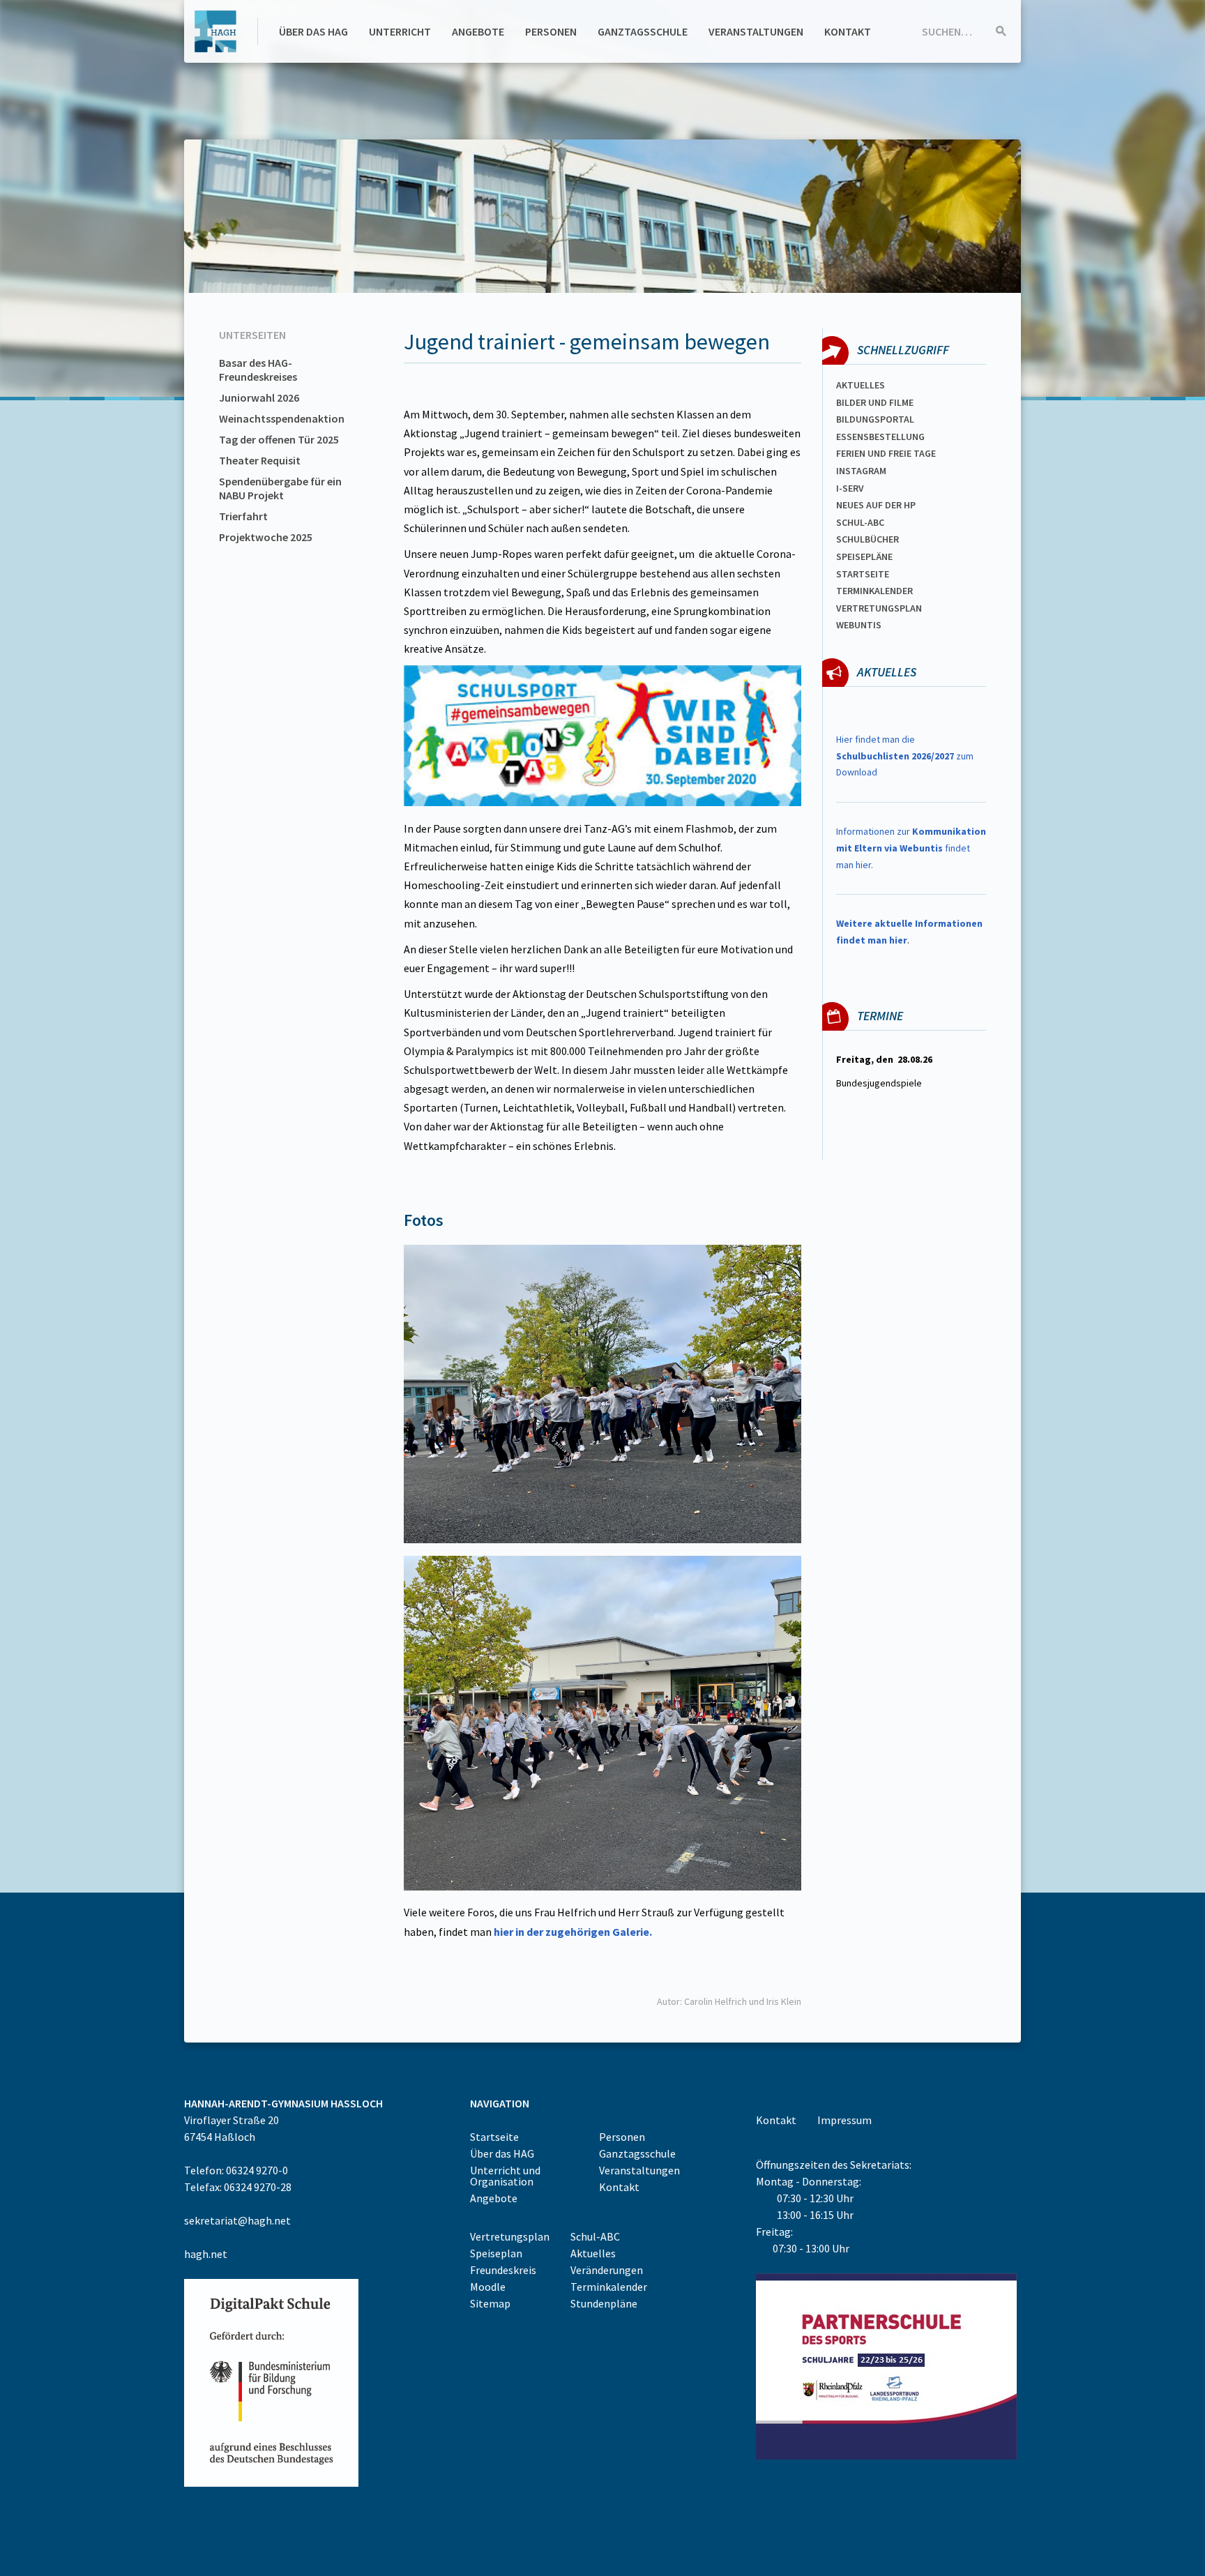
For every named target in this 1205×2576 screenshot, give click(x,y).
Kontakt (848, 31)
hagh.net (206, 2254)
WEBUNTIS (859, 625)
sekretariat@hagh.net (237, 2220)
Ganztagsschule (643, 31)
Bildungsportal (875, 419)
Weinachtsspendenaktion (282, 418)
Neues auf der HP (876, 505)
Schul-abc (860, 522)
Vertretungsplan (879, 608)
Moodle (488, 2287)
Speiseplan (496, 2253)
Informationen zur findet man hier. (911, 848)
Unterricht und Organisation (505, 2176)
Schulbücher (867, 539)
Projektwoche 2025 (266, 537)
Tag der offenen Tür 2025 (279, 439)
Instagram (861, 471)
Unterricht (400, 31)
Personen (551, 31)
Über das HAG (313, 31)
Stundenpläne (604, 2303)
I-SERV (850, 488)
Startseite (863, 574)
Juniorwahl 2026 (259, 397)
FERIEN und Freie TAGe (886, 453)
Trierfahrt (243, 516)
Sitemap (490, 2303)
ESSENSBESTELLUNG (880, 437)
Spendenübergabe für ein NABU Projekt (280, 488)
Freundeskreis (503, 2270)
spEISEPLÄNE (864, 556)
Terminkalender (874, 591)
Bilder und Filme (875, 402)
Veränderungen (607, 2270)
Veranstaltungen (756, 31)
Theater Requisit (260, 460)
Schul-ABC (595, 2236)
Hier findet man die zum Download (905, 756)
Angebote (478, 31)
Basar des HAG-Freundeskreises (258, 370)
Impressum (844, 2120)
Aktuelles (861, 385)
